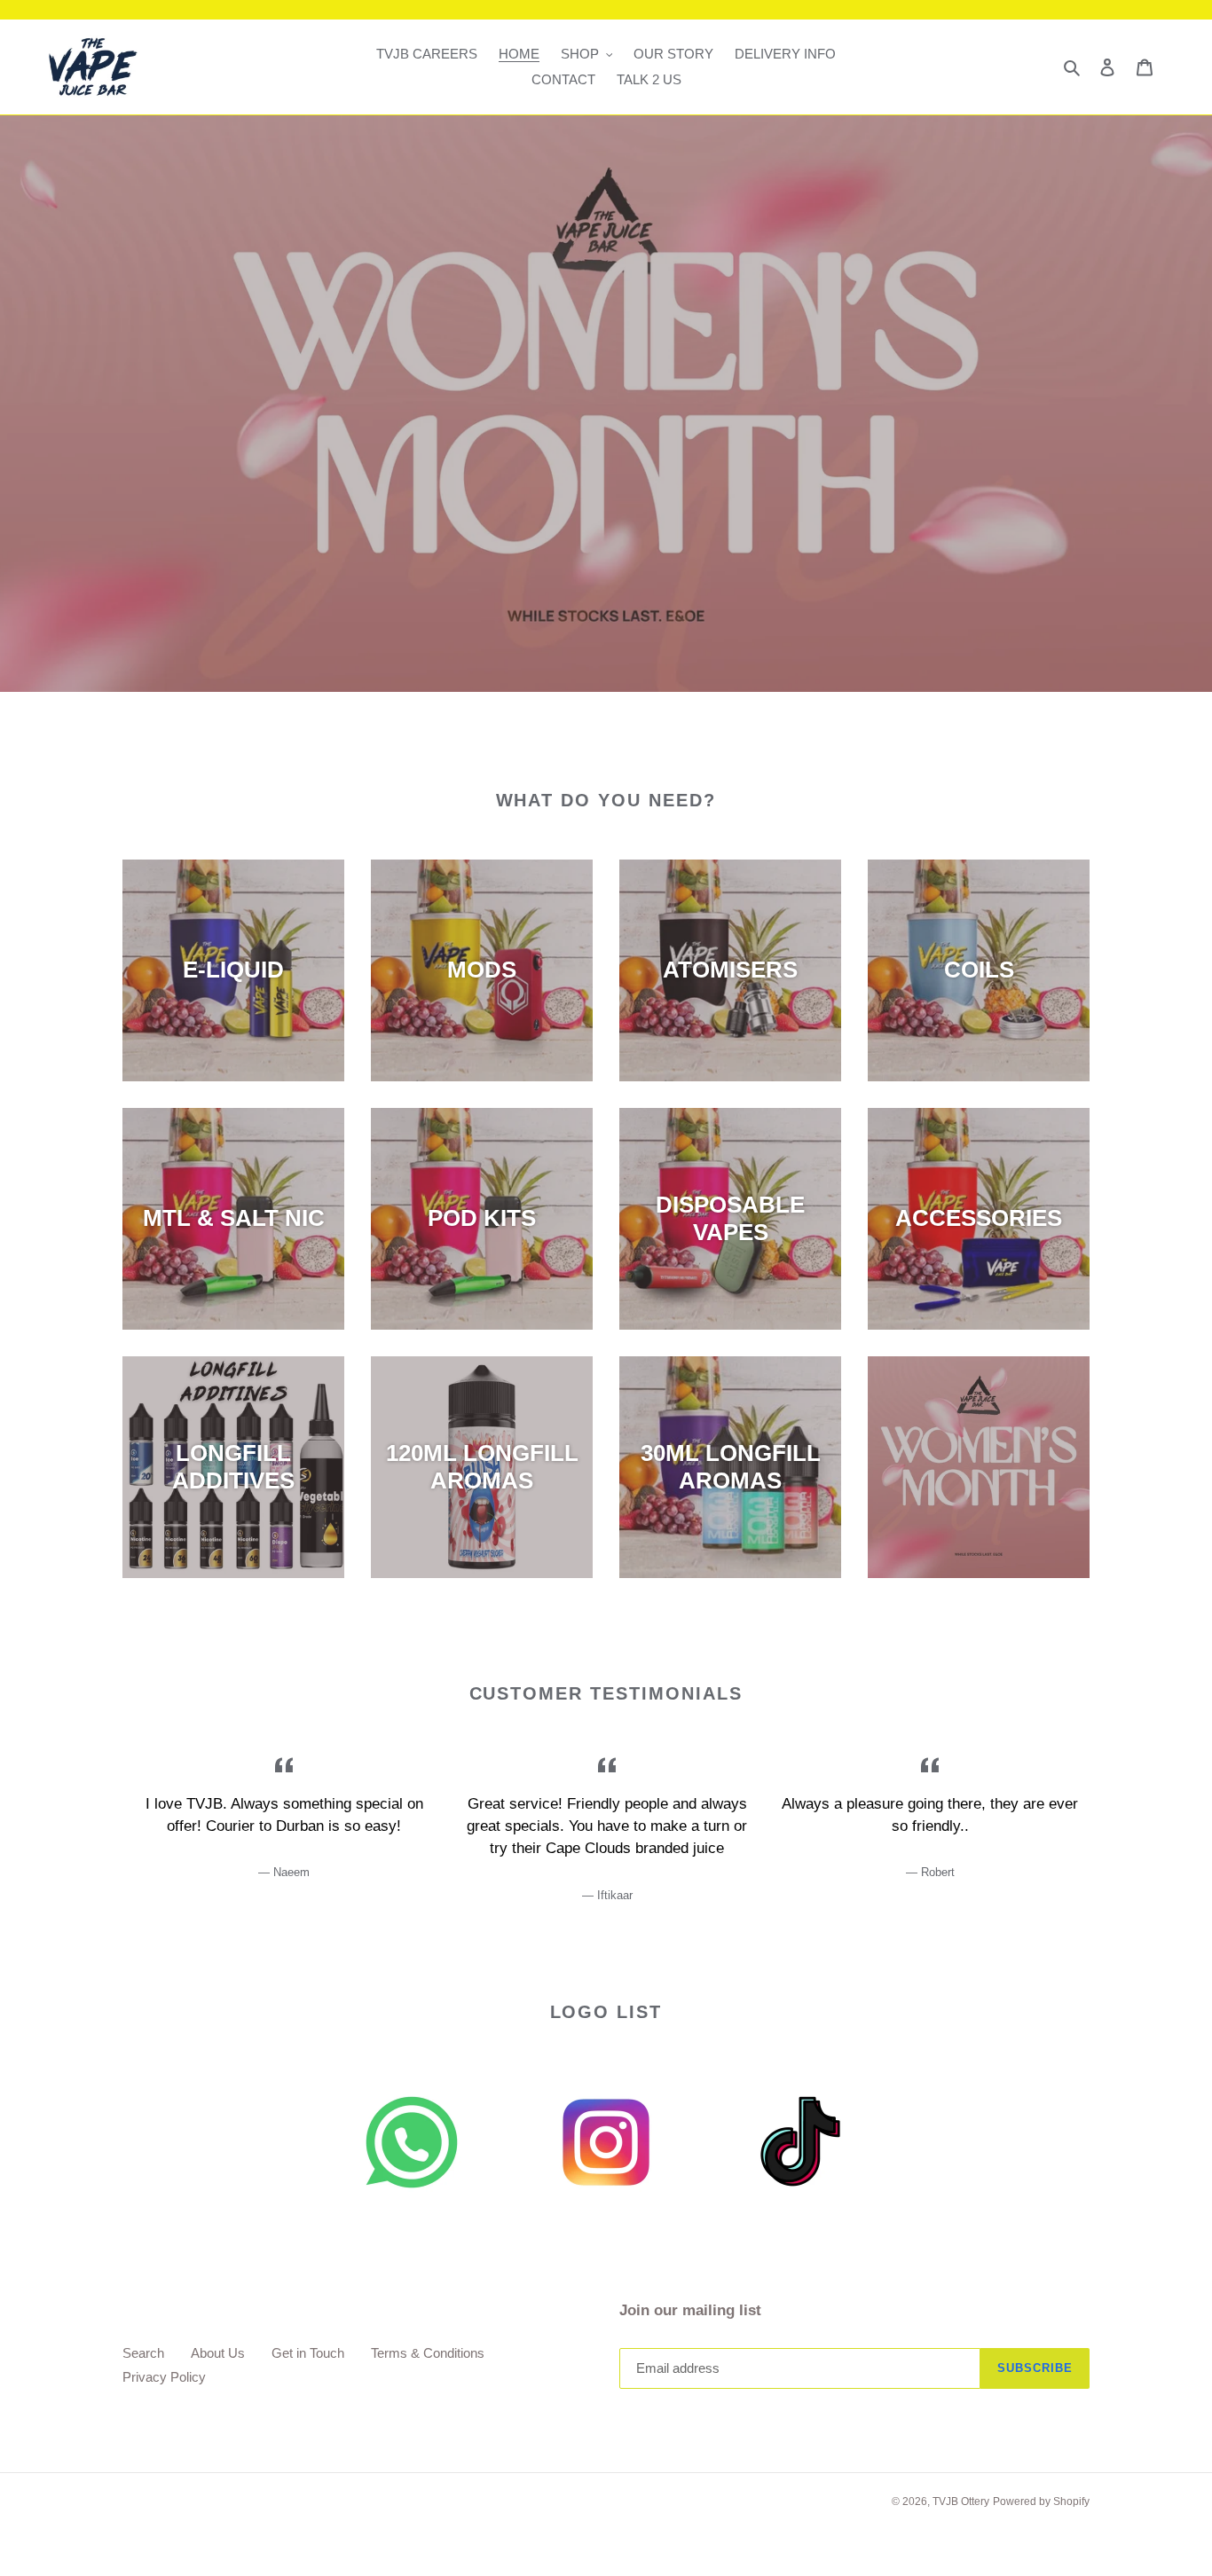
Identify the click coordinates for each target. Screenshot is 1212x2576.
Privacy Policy (164, 2377)
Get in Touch (308, 2353)
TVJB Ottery (961, 2501)
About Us (218, 2353)
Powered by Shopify (1041, 2501)
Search (143, 2353)
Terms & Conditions (428, 2353)
